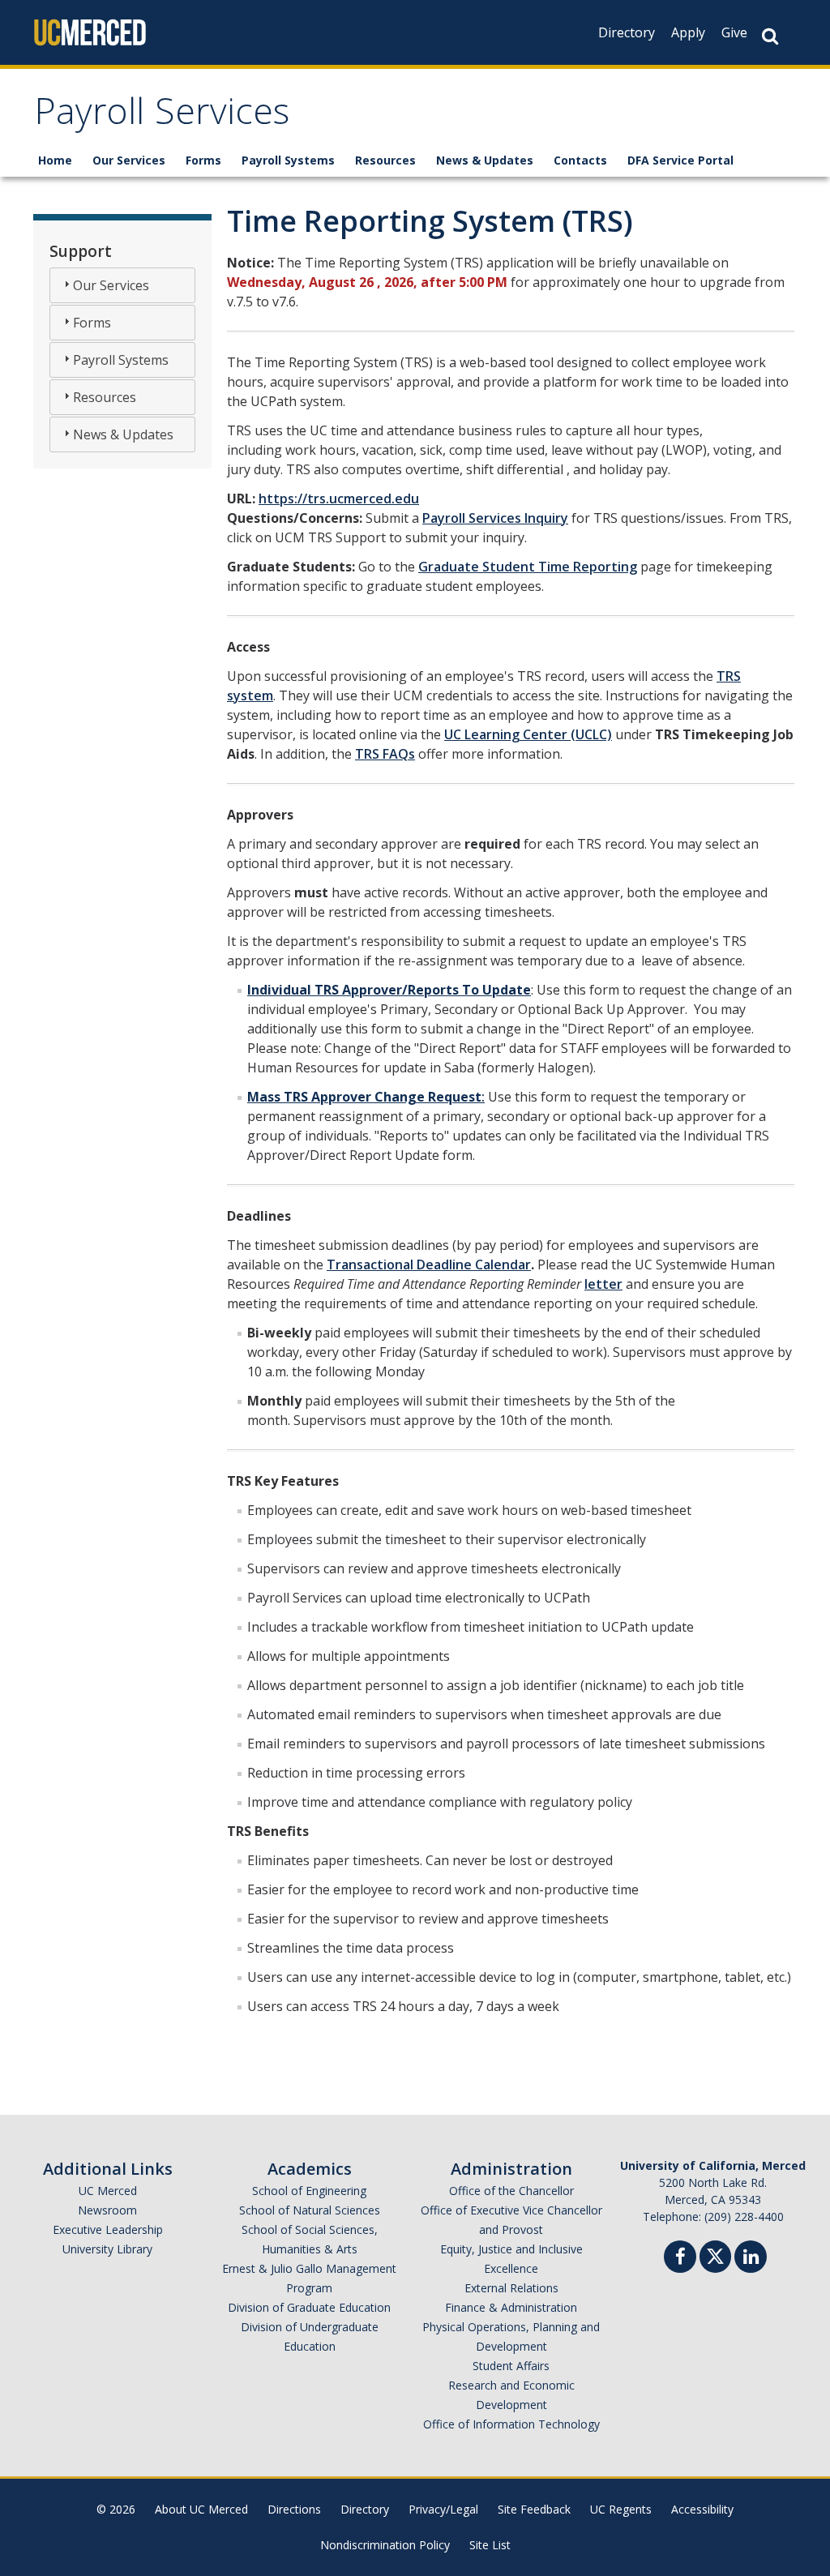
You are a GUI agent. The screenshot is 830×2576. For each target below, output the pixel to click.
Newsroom (107, 2210)
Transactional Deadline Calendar (429, 1264)
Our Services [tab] (111, 285)
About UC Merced (201, 2509)
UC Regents (621, 2509)
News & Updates (485, 160)
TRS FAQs (385, 754)
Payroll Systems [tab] (121, 360)
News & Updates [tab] (123, 434)
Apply (688, 32)
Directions (294, 2509)
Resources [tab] (105, 397)
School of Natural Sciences (310, 2210)
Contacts (580, 160)
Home (55, 160)
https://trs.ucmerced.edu (339, 499)
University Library (107, 2249)
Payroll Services (162, 116)
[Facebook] (680, 2259)
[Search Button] (770, 36)
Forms (203, 160)
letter (603, 1284)
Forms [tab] (92, 323)
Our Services (129, 160)
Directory (627, 32)
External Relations (511, 2288)
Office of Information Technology (511, 2424)
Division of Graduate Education (309, 2307)
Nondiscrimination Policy (385, 2545)
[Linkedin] (751, 2259)
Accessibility (702, 2509)
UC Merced (108, 2191)
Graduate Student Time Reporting (528, 567)
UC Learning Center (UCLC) (528, 734)
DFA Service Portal (680, 160)
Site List (490, 2545)
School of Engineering (309, 2191)
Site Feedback (534, 2509)
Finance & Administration (511, 2307)
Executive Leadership (108, 2229)
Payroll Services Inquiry (495, 518)
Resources (385, 160)
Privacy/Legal (443, 2509)
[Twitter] (715, 2255)
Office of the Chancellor (511, 2191)
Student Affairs (511, 2366)
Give (734, 32)
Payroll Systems (288, 160)
